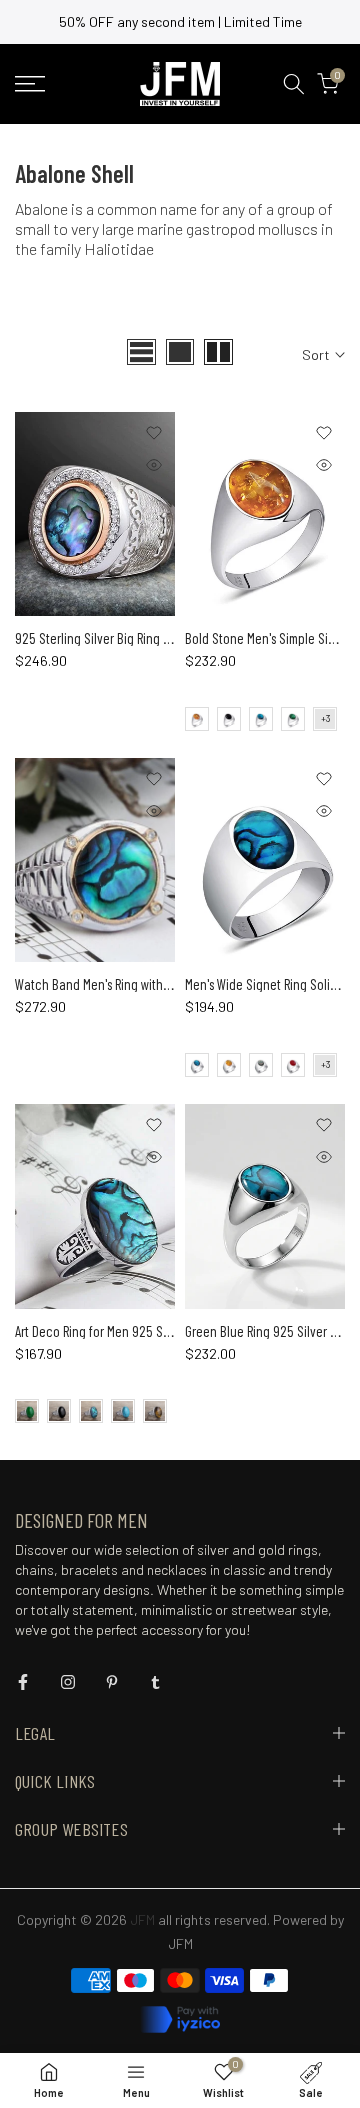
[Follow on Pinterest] (112, 1682)
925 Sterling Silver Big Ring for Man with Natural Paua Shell (172, 638)
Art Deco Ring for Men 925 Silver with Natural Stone (151, 1331)
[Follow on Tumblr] (155, 1682)
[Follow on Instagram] (68, 1682)
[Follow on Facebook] (23, 1682)
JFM (180, 1943)
